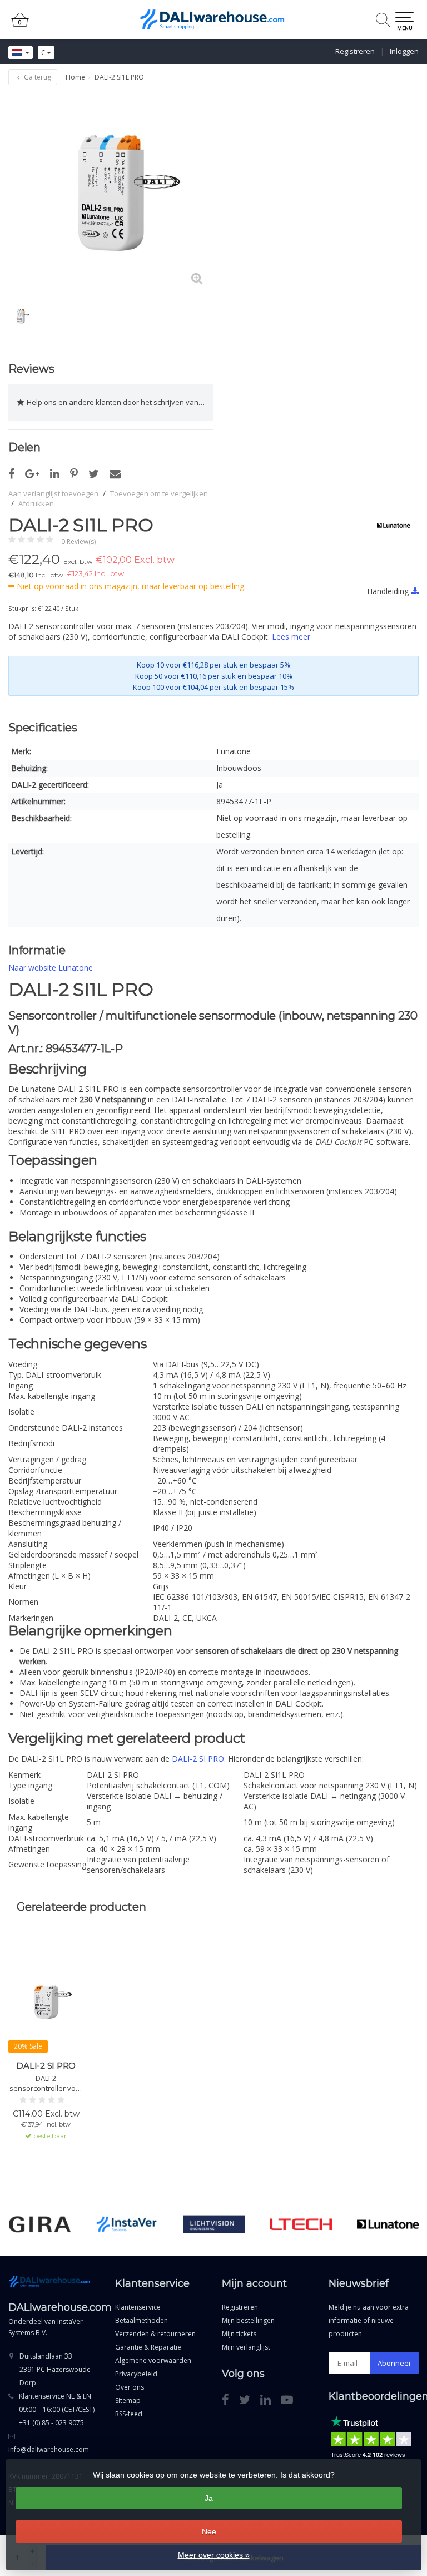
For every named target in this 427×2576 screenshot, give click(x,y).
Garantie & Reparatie (148, 2347)
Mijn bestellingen (248, 2320)
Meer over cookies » (214, 2555)
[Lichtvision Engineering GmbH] (214, 2224)
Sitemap (128, 2401)
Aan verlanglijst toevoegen (53, 493)
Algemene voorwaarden (153, 2360)
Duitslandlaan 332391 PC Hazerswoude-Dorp (56, 2369)
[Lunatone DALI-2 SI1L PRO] (111, 193)
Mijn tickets (239, 2334)
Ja (209, 2498)
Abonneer (394, 2363)
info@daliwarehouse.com (49, 2449)
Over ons (130, 2387)
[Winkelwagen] (20, 25)
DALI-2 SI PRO (198, 1759)
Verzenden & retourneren (155, 2334)
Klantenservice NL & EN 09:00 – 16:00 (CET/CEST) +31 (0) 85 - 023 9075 (57, 2409)
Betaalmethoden (141, 2320)
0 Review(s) (78, 542)
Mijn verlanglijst (246, 2347)
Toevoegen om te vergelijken (159, 493)
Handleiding (388, 591)
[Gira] (40, 2224)
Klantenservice (138, 2307)
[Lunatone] (389, 525)
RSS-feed (129, 2414)
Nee (209, 2531)
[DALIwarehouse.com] (213, 19)
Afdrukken (36, 503)
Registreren (355, 51)
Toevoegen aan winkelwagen (46, 2167)
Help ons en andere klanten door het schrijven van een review (120, 402)
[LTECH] (301, 2224)
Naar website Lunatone (51, 968)
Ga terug (37, 77)
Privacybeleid (136, 2374)
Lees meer (291, 637)
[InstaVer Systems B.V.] (127, 2224)
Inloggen (404, 51)
